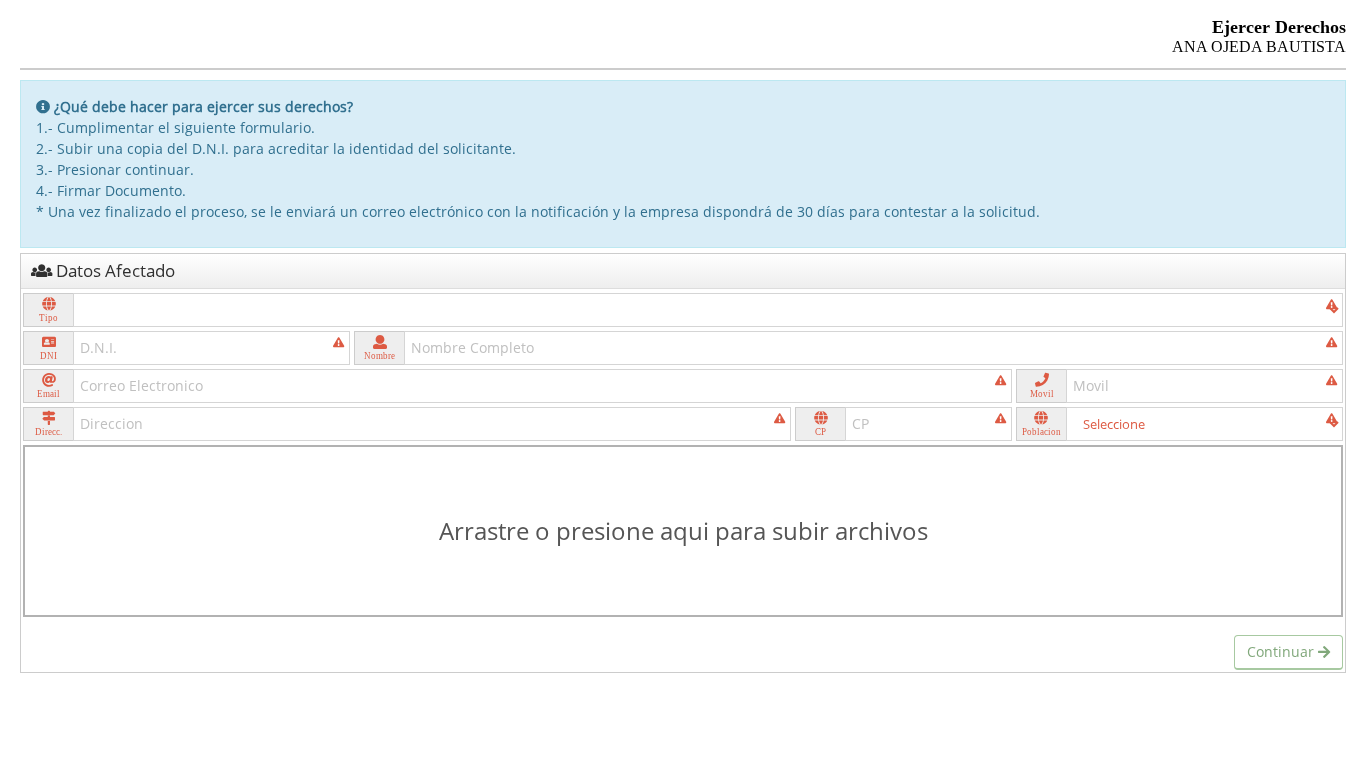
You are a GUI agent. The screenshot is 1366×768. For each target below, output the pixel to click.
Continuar (1282, 651)
